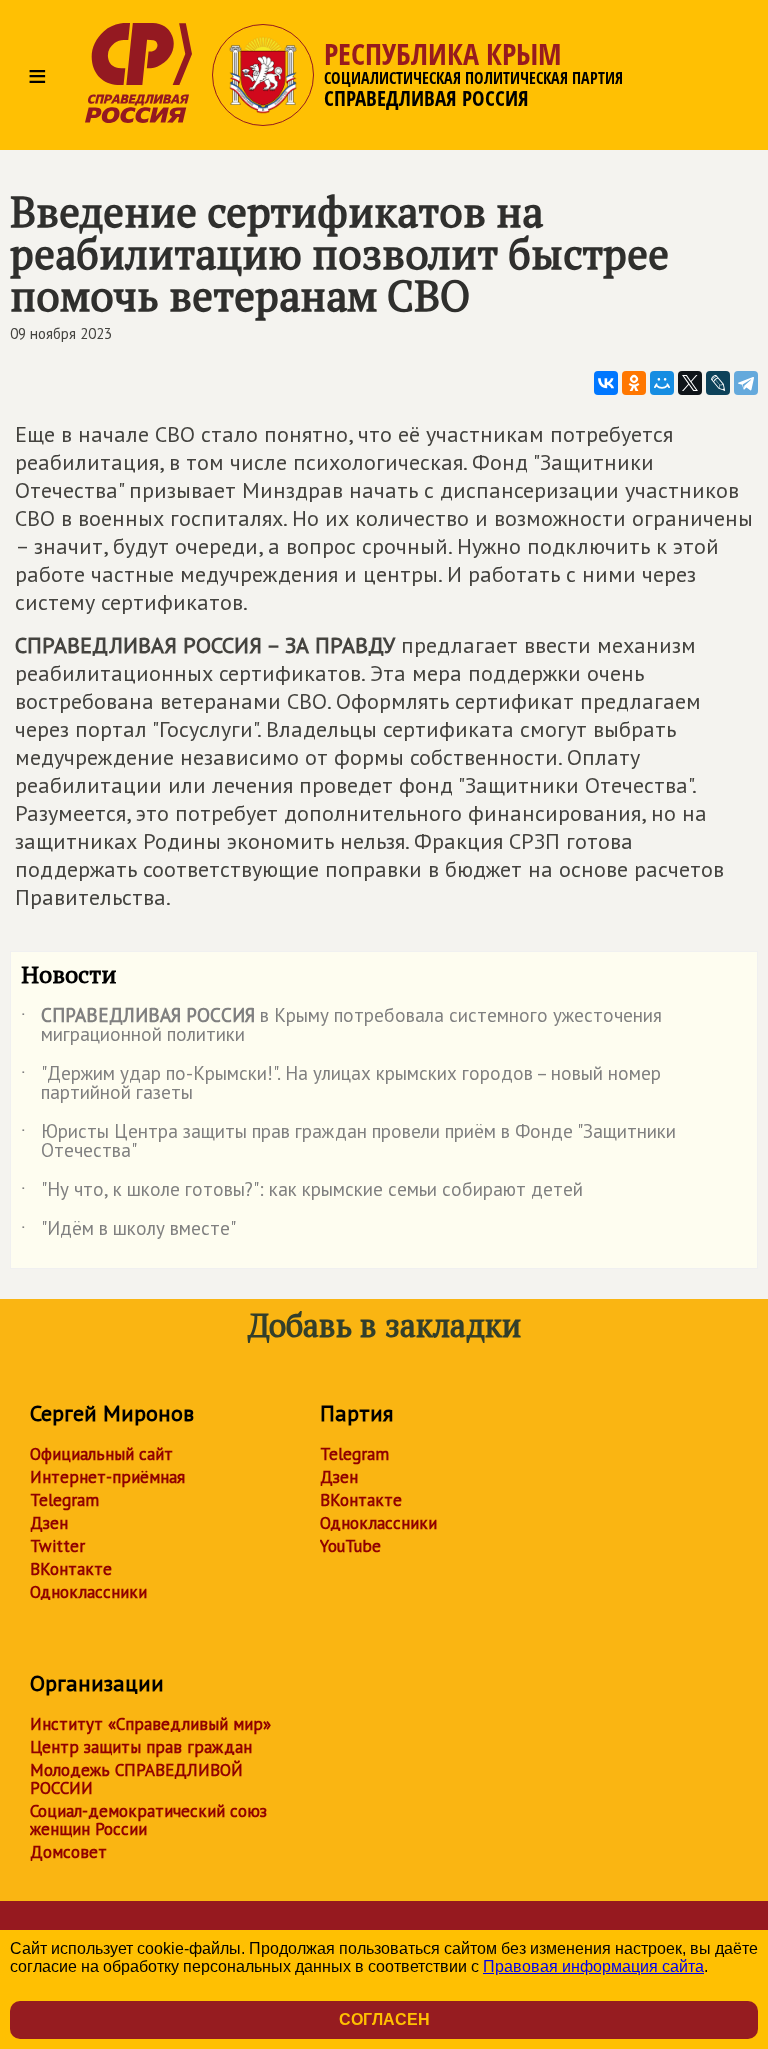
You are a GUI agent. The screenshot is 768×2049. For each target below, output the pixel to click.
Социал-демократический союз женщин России (148, 1820)
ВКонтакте (71, 1569)
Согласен (384, 2019)
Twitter (57, 1546)
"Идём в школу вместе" (128, 1232)
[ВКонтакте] (606, 383)
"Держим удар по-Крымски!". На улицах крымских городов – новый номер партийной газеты (341, 1084)
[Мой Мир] (662, 383)
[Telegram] (746, 383)
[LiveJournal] (718, 383)
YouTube (350, 1546)
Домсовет (68, 1852)
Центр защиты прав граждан (141, 1747)
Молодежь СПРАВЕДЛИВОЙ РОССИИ (136, 1779)
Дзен (49, 1523)
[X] (690, 383)
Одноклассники (88, 1592)
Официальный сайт (101, 1454)
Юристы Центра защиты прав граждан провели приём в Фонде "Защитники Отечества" (348, 1142)
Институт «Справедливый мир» (150, 1724)
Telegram (64, 1500)
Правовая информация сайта (593, 1966)
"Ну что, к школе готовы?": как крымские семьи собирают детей (302, 1193)
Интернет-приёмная (107, 1477)
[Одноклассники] (634, 383)
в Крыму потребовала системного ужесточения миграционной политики (341, 1026)
